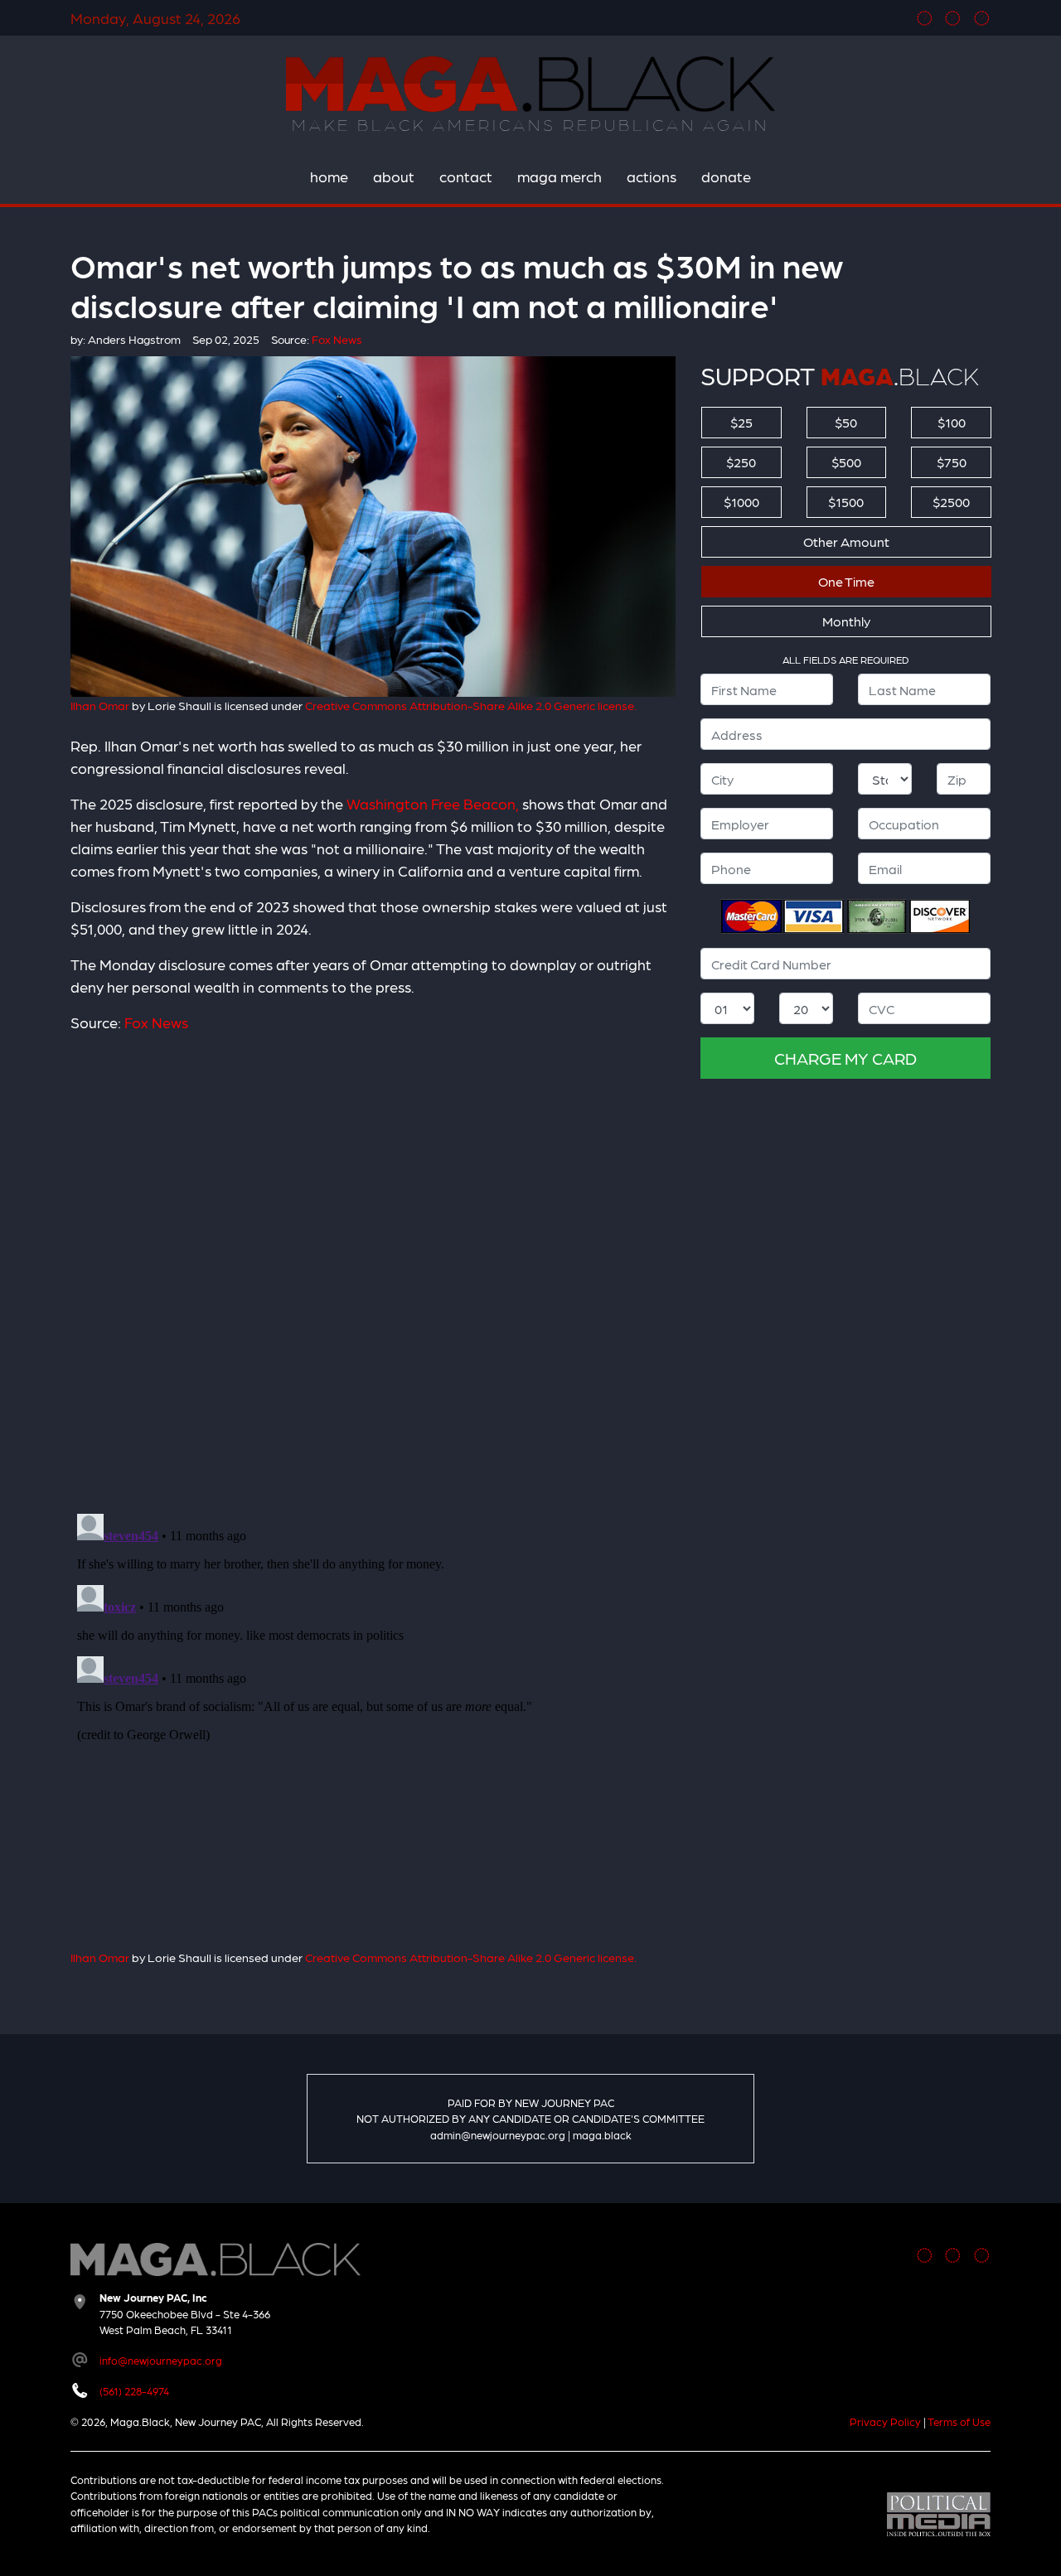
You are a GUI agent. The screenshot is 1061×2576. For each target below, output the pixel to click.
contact (466, 176)
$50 (846, 422)
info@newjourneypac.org (161, 2360)
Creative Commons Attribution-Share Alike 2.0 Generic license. (471, 705)
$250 (741, 462)
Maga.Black (530, 84)
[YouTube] (982, 18)
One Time (846, 581)
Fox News (156, 1022)
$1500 (846, 502)
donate (726, 176)
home (329, 176)
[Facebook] (925, 18)
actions (652, 176)
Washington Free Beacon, (433, 803)
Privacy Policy (885, 2421)
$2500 (951, 502)
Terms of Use (959, 2421)
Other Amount (846, 541)
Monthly (846, 621)
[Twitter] (953, 18)
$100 (952, 422)
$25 (741, 422)
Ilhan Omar (100, 705)
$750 (952, 462)
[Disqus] (373, 1263)
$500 (846, 462)
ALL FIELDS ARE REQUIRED (846, 660)
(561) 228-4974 (134, 2391)
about (394, 176)
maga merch (560, 176)
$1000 (741, 502)
